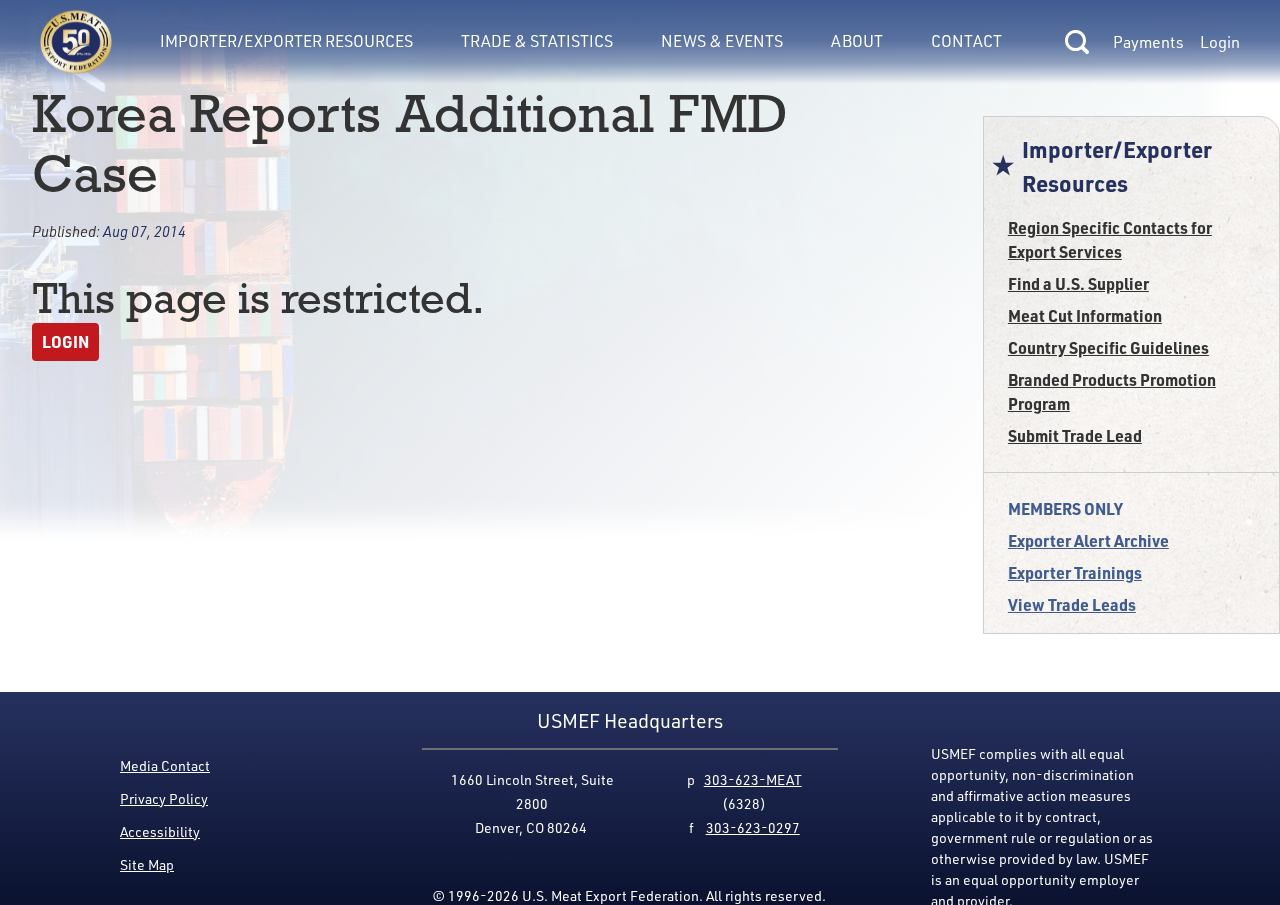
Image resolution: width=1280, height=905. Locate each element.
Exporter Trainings (1075, 572)
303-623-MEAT (753, 779)
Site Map (147, 864)
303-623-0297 (753, 827)
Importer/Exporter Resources (286, 41)
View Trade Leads (1072, 604)
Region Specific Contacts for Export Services (1110, 239)
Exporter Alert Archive (1088, 540)
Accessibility (160, 831)
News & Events (722, 41)
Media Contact (165, 765)
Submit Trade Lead (1075, 435)
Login (1220, 42)
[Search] (1077, 42)
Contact (966, 41)
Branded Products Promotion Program (1112, 391)
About (857, 41)
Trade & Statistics (537, 41)
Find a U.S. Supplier (1078, 283)
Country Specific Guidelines (1108, 347)
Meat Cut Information (1085, 315)
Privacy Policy (164, 798)
